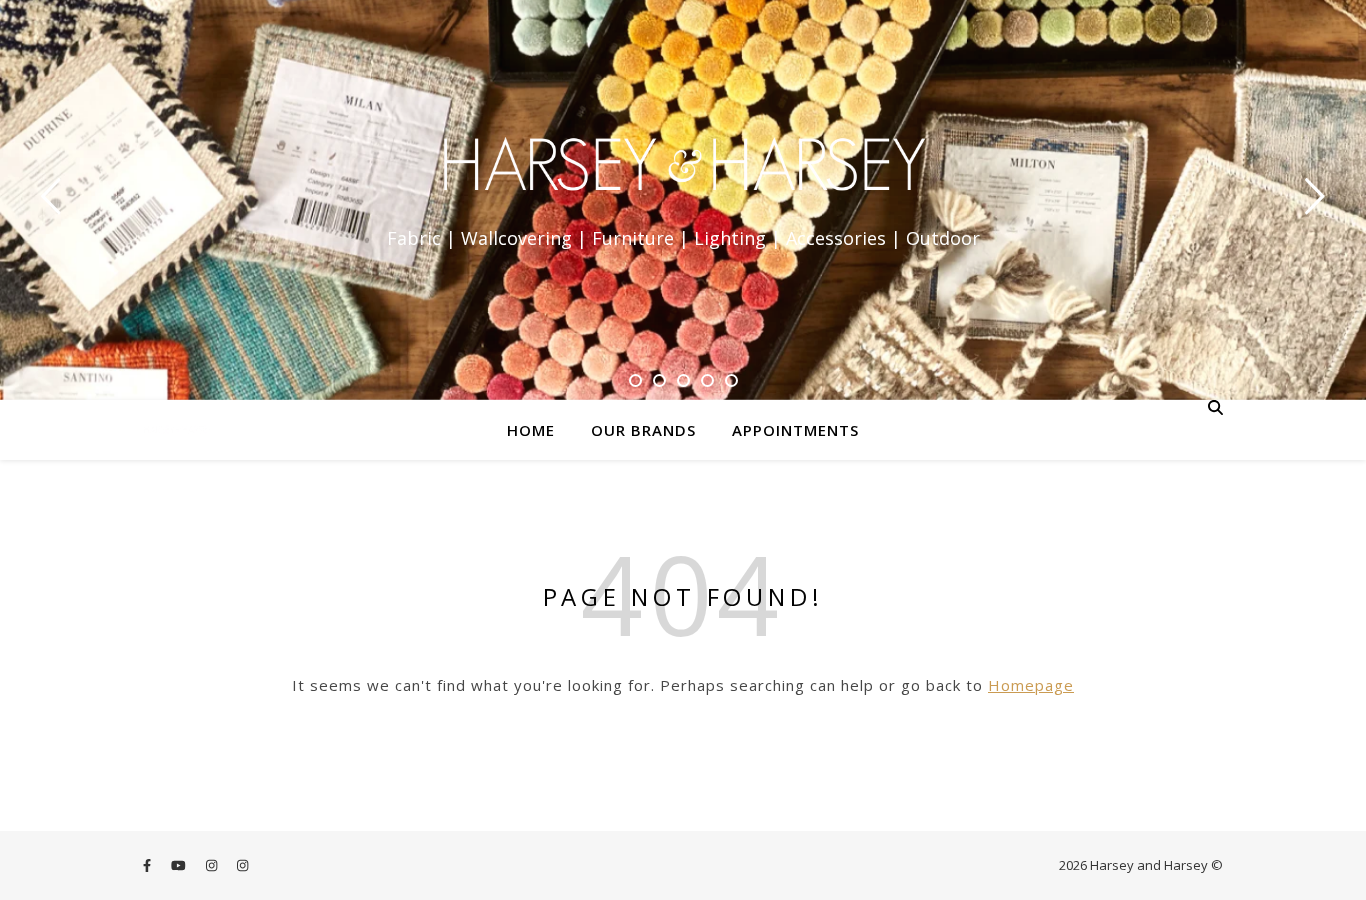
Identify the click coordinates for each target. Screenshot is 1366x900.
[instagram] (213, 865)
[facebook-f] (148, 865)
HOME (531, 430)
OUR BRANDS (643, 430)
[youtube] (180, 865)
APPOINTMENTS (795, 430)
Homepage (1031, 685)
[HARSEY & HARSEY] (683, 167)
